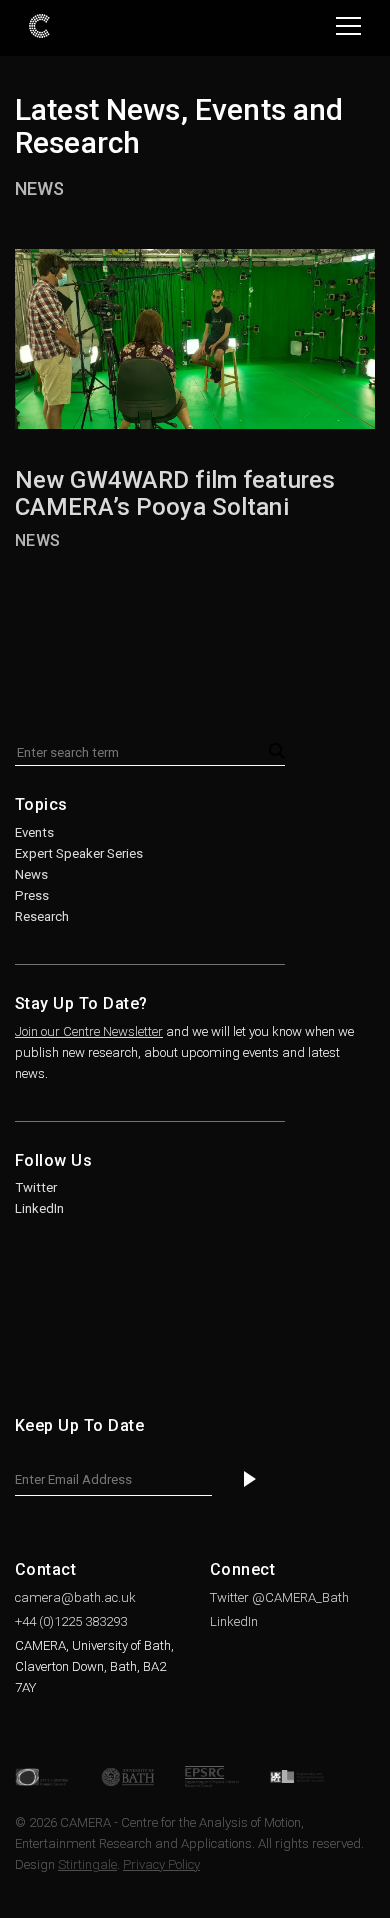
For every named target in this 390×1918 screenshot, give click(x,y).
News (39, 188)
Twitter (36, 1187)
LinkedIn (39, 1208)
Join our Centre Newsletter (89, 1031)
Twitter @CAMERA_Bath (279, 1597)
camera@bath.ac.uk (75, 1597)
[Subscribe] (250, 1480)
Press (32, 895)
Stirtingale (87, 1864)
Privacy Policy (161, 1864)
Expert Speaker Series (79, 853)
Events (34, 832)
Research (42, 916)
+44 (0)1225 (71, 1621)
